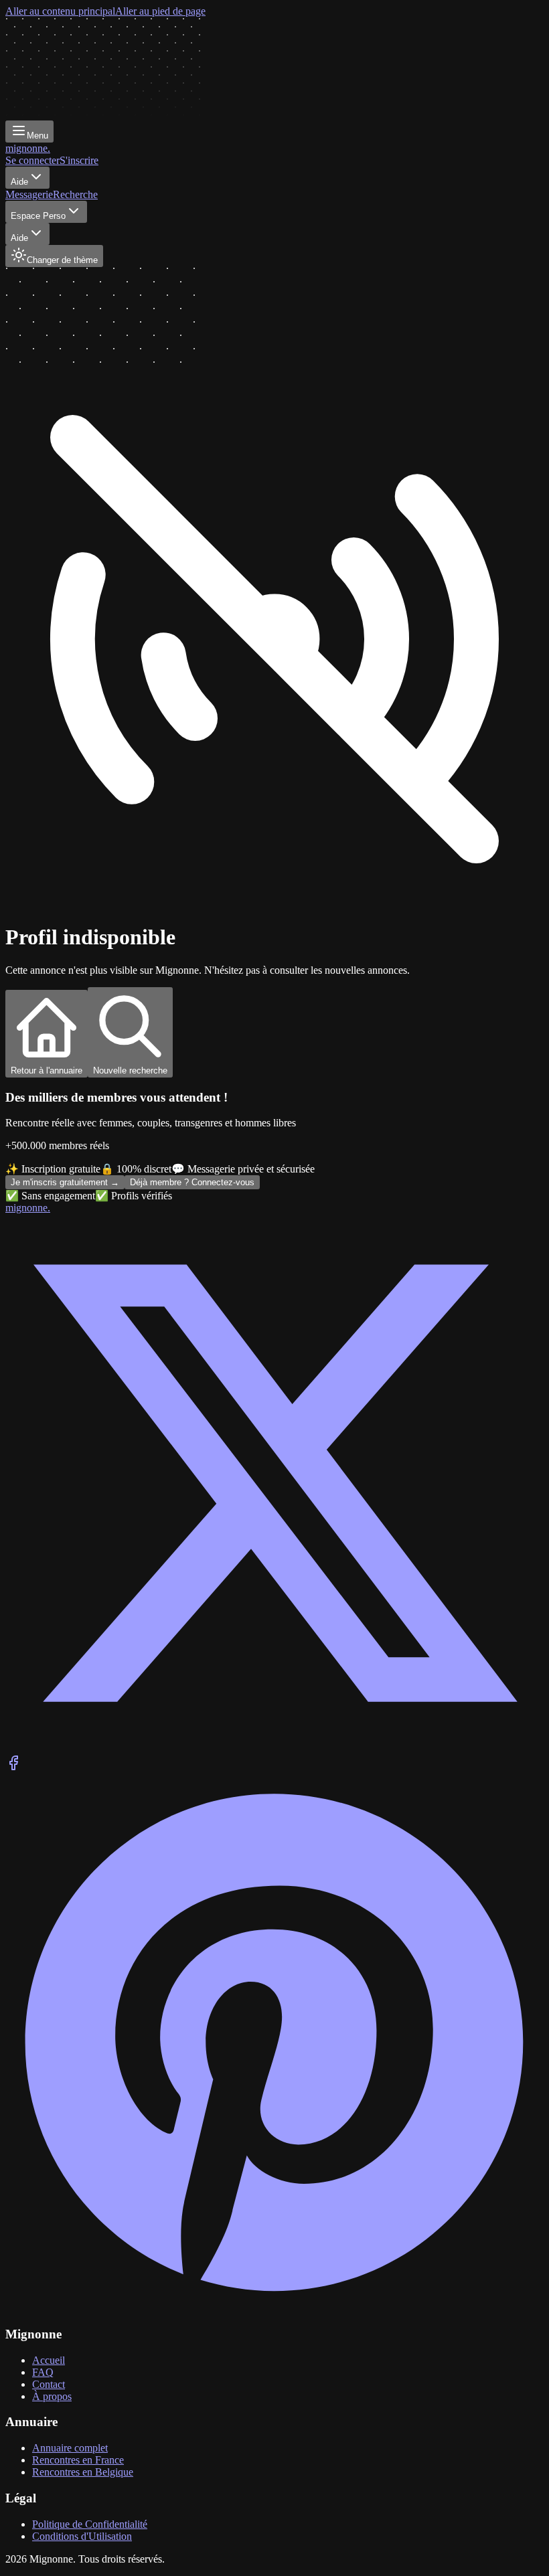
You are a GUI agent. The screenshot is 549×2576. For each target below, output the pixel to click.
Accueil (49, 2360)
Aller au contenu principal (60, 11)
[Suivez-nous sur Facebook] (13, 1767)
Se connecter (32, 160)
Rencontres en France (78, 2460)
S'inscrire (79, 160)
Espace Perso (38, 216)
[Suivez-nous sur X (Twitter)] (274, 1748)
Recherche (75, 194)
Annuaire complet (70, 2448)
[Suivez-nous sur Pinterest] (274, 2308)
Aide (19, 182)
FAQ (43, 2372)
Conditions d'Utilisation (82, 2536)
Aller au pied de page (160, 11)
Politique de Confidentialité (90, 2524)
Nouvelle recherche (130, 1070)
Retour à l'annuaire (47, 1070)
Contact (49, 2384)
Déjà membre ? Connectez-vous (192, 1182)
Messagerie (29, 194)
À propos (52, 2396)
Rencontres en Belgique (83, 2472)
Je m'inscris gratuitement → (65, 1182)
